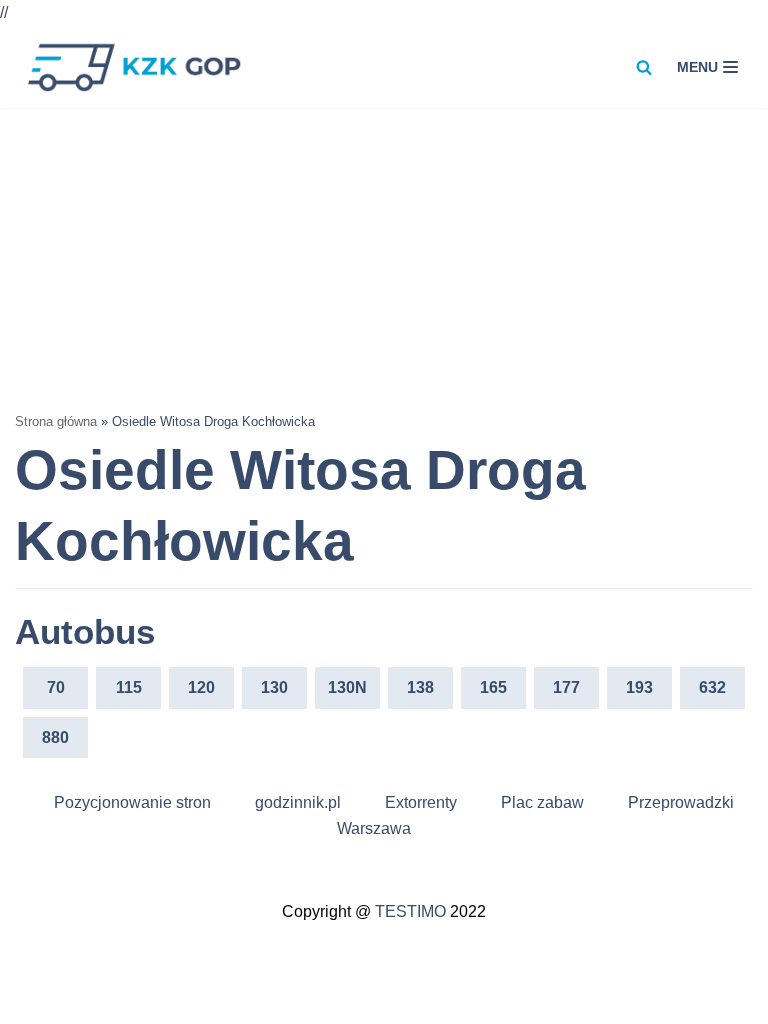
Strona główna (56, 421)
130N (347, 687)
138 (420, 687)
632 (712, 687)
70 (56, 687)
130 (274, 687)
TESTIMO (410, 911)
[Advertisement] (384, 258)
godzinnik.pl (298, 802)
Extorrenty (421, 802)
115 (129, 687)
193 (639, 687)
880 (55, 737)
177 (566, 687)
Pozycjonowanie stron (132, 802)
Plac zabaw (542, 802)
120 (201, 687)
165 (493, 687)
